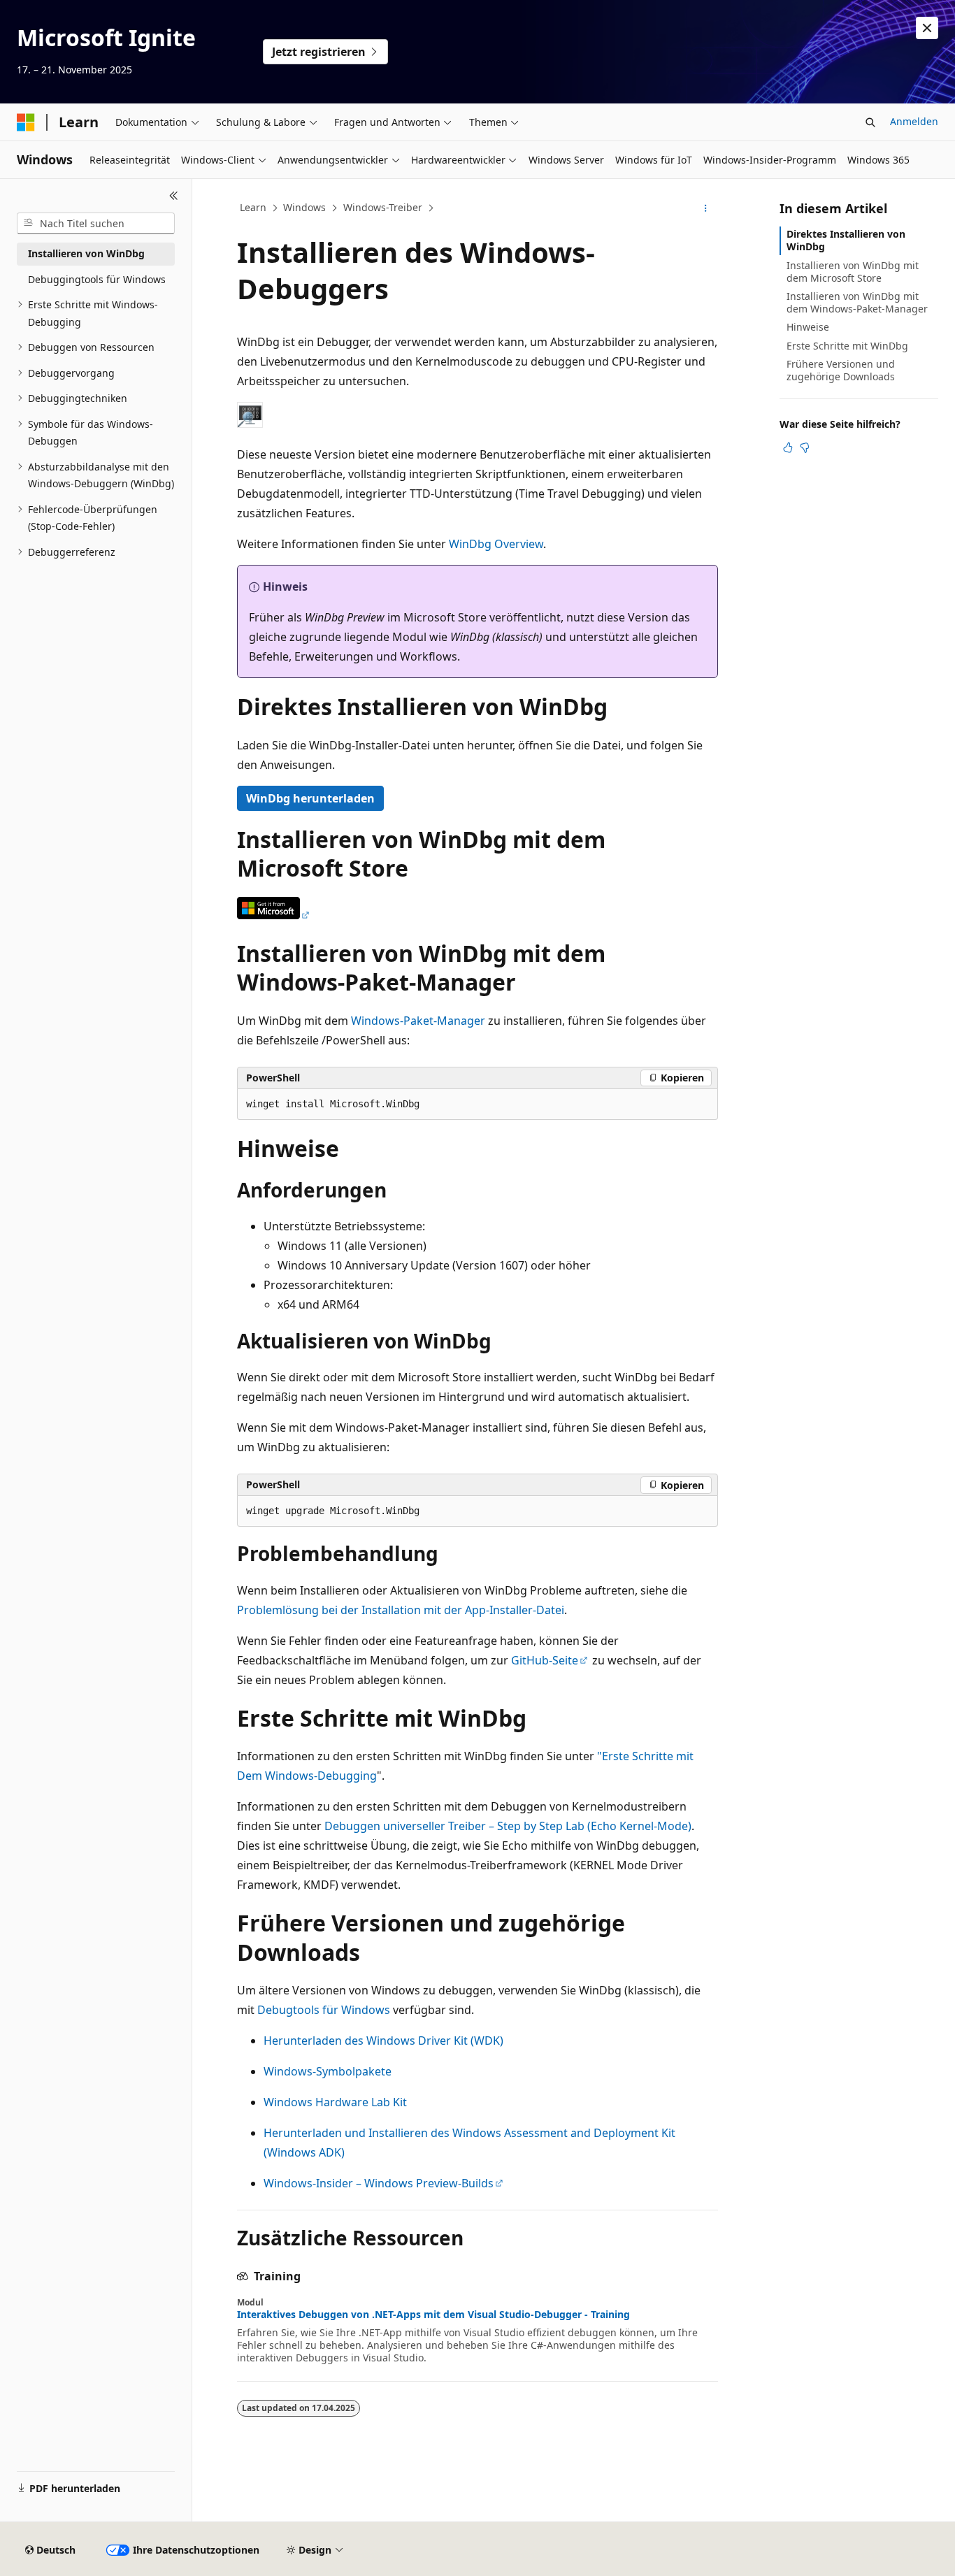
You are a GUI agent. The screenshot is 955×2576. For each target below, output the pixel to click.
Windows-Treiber (383, 207)
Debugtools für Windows (324, 2010)
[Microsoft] (26, 122)
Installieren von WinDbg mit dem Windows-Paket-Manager (857, 302)
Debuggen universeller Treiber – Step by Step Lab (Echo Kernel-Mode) (508, 1826)
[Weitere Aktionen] (706, 208)
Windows (304, 207)
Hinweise (808, 327)
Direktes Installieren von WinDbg (846, 240)
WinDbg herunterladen (310, 798)
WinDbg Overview (496, 544)
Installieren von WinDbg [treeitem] (86, 253)
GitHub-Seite (545, 1660)
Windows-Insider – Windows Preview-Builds (379, 2183)
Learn (253, 207)
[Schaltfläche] (274, 915)
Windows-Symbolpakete (328, 2071)
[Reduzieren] (174, 196)
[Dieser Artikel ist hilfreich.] (788, 447)
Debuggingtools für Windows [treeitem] (97, 279)
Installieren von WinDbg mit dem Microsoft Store (853, 272)
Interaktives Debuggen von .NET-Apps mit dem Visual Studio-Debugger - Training (433, 2315)
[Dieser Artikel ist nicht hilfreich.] (805, 447)
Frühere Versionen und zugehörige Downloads (841, 370)
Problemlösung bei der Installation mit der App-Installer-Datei (401, 1610)
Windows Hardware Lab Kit (335, 2102)
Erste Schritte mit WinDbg (847, 346)
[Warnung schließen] (927, 28)
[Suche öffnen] (870, 122)
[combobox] (96, 224)
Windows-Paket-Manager (418, 1021)
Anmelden (914, 121)
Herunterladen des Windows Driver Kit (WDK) (383, 2041)
